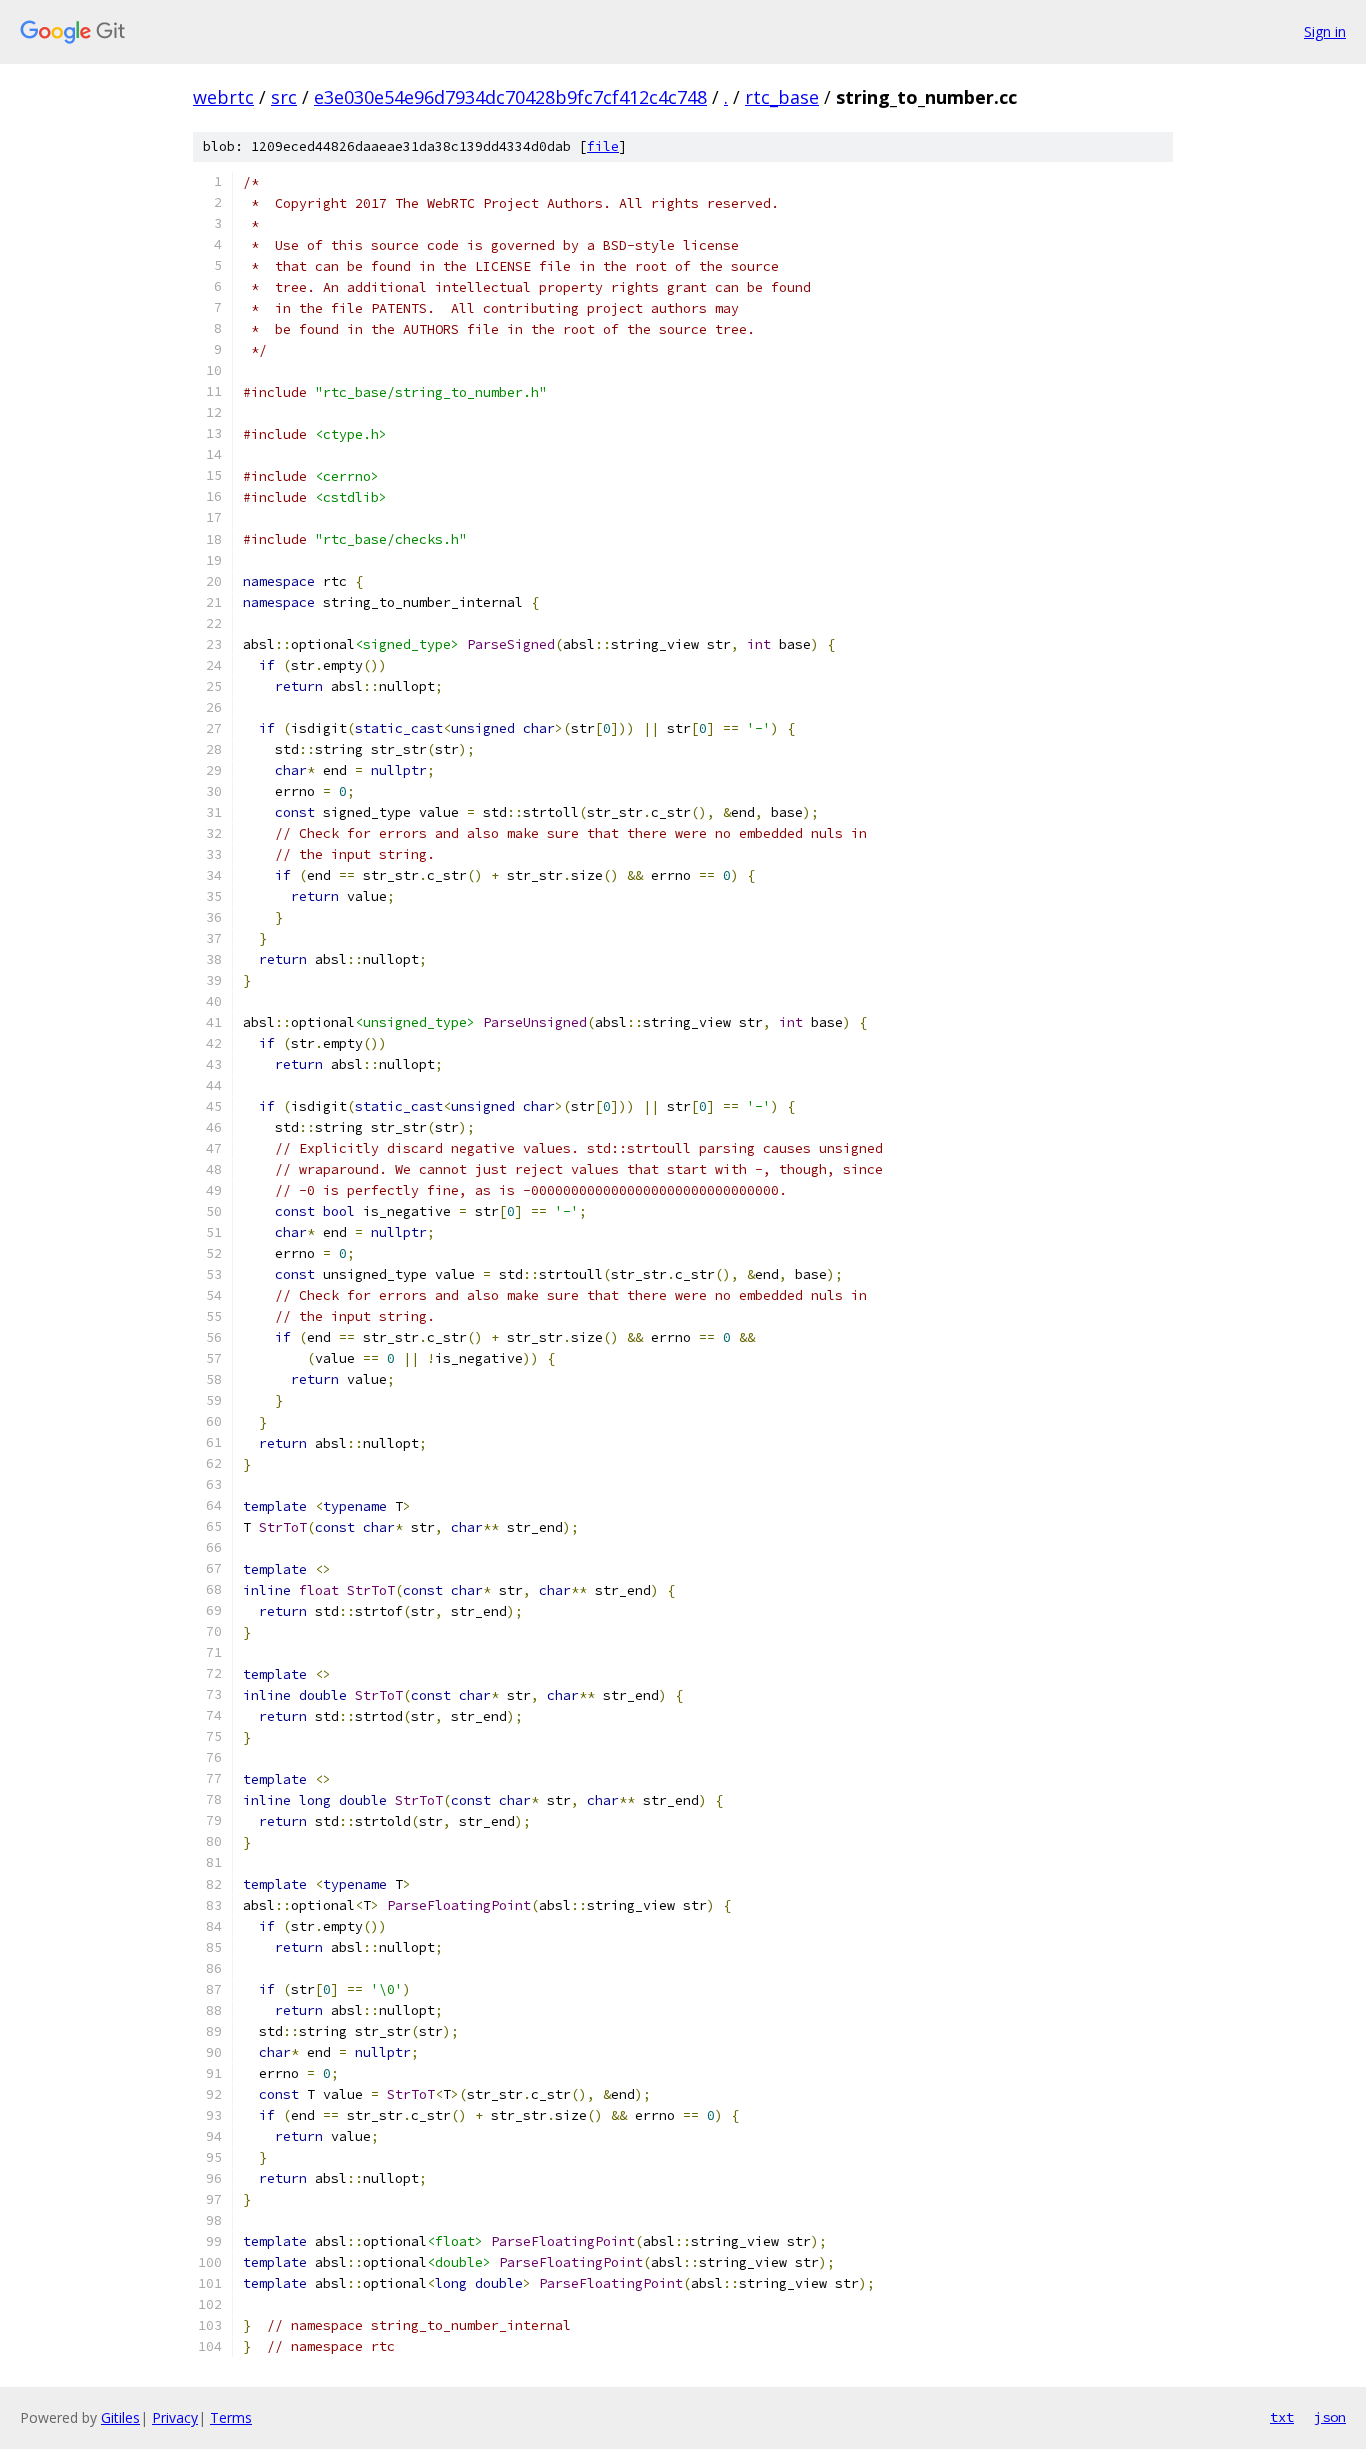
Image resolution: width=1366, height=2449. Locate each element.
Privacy (175, 2417)
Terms (231, 2417)
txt (1282, 2417)
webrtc (223, 97)
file (603, 146)
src (284, 97)
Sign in (1325, 31)
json (1330, 2417)
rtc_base (782, 97)
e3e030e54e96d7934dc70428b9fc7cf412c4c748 (510, 97)
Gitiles (120, 2417)
